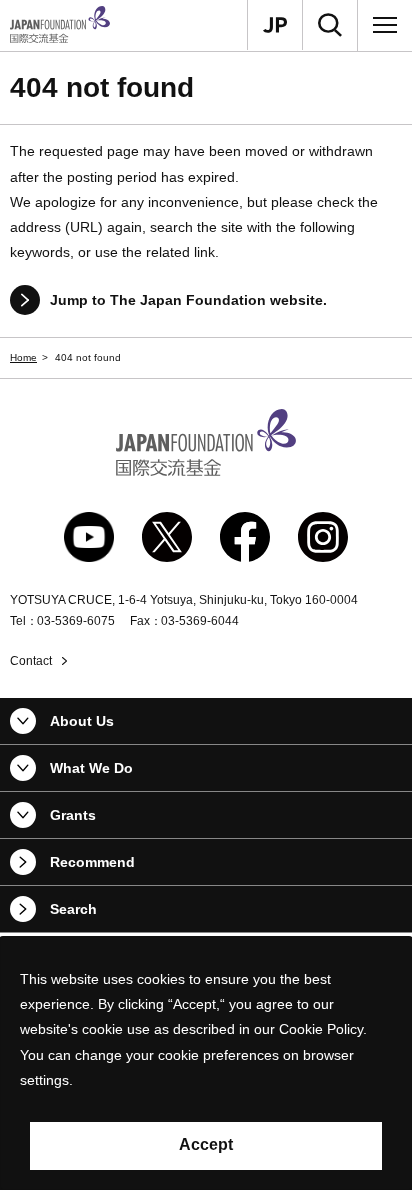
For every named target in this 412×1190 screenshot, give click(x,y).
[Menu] (385, 25)
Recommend (92, 862)
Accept (206, 1144)
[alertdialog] (206, 1063)
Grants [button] (73, 815)
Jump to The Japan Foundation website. (188, 300)
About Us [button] (82, 721)
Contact (31, 661)
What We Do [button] (91, 768)
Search (73, 909)
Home (23, 357)
